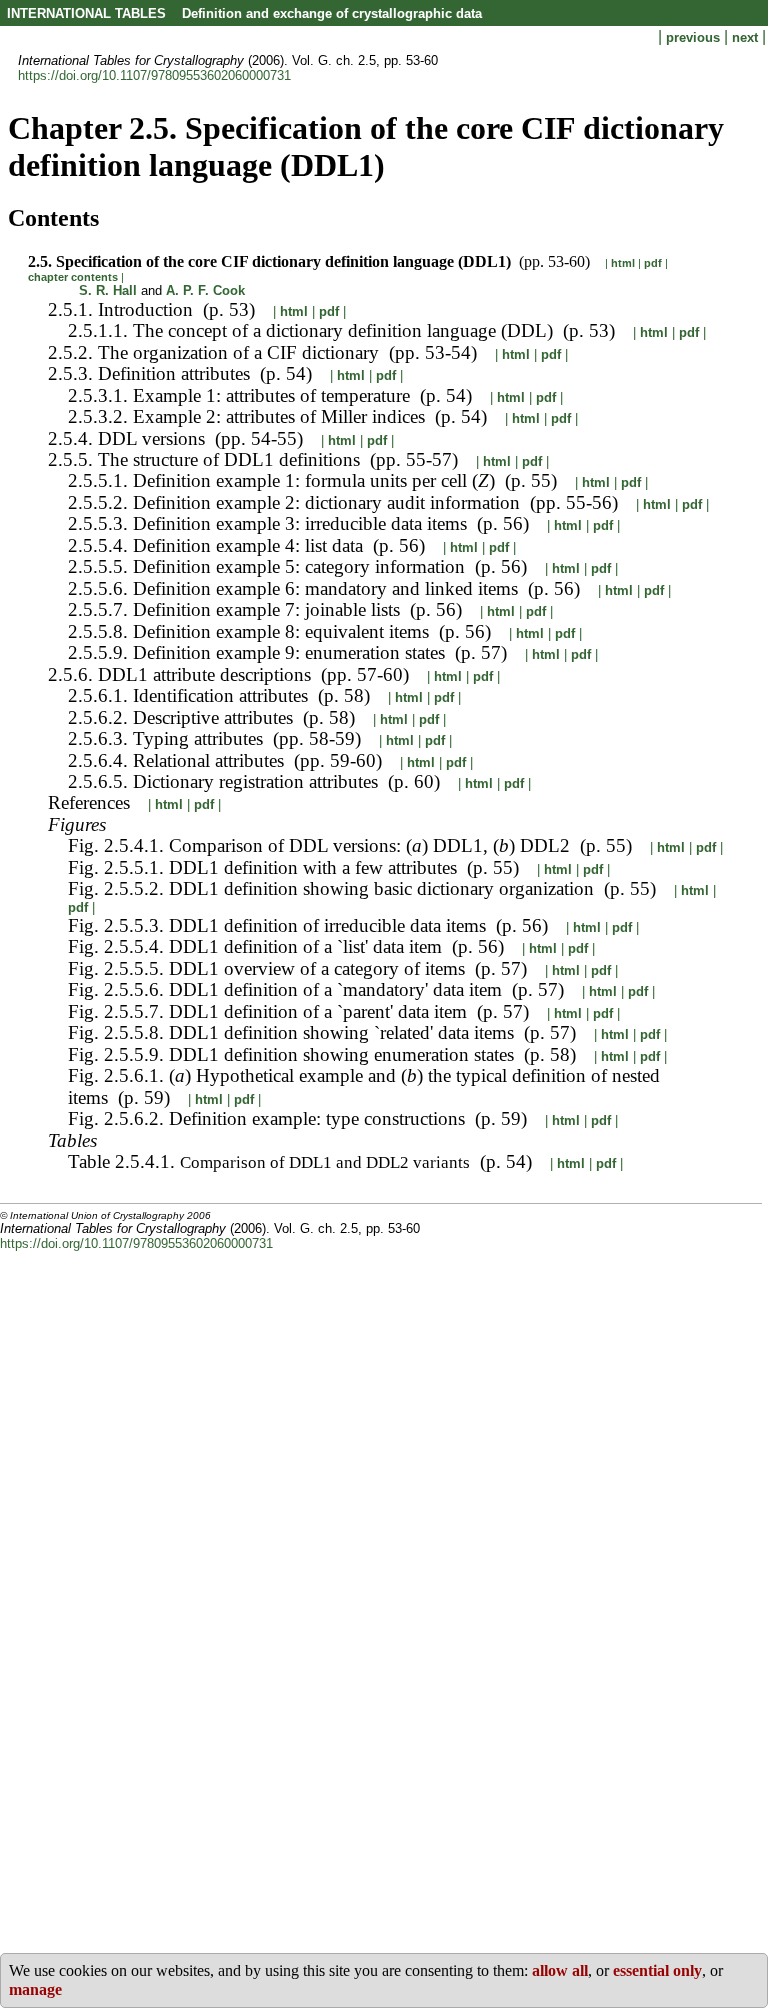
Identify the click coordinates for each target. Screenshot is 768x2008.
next (747, 37)
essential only (657, 1970)
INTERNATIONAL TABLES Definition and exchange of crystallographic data (244, 13)
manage (35, 1989)
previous (695, 37)
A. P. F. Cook (205, 290)
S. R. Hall (108, 290)
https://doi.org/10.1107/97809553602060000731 (154, 75)
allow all (560, 1970)
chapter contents (73, 277)
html (623, 263)
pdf (653, 263)
